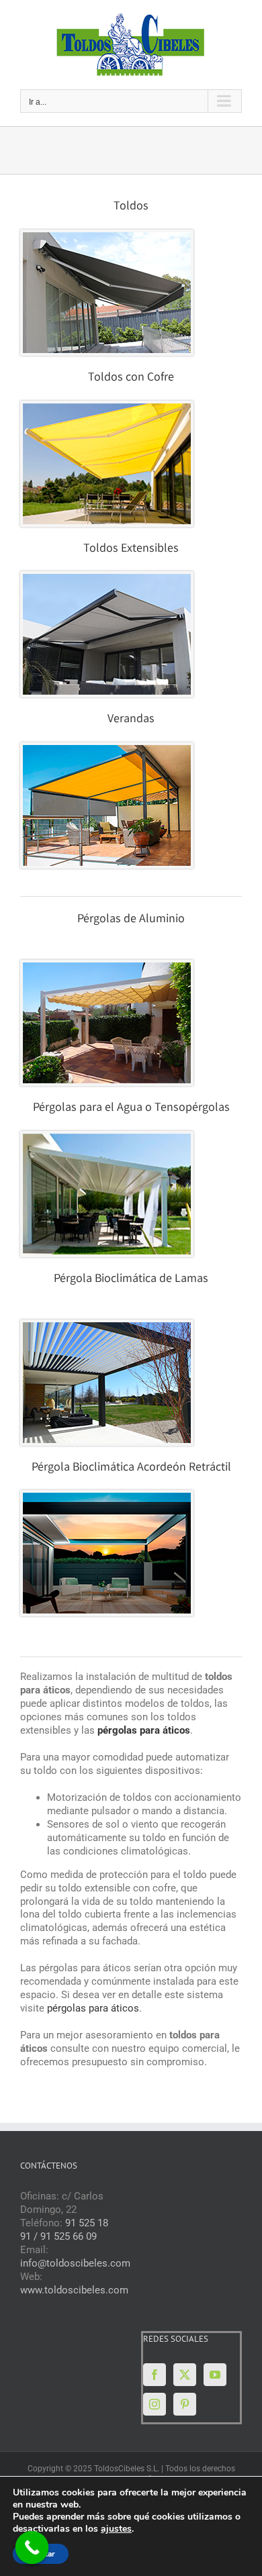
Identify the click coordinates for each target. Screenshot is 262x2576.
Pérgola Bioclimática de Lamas (131, 1279)
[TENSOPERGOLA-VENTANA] (107, 1138)
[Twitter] (185, 2375)
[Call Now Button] (32, 2548)
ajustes (116, 2529)
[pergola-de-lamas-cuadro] (107, 1327)
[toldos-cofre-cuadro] (107, 408)
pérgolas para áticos (93, 2008)
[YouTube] (215, 2375)
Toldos (131, 207)
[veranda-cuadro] (107, 750)
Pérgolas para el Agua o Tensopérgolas (131, 1108)
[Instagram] (155, 2404)
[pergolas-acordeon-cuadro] (107, 1497)
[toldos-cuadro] (107, 237)
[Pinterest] (185, 2404)
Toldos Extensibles (131, 549)
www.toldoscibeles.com (74, 2290)
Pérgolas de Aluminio (131, 920)
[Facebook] (155, 2375)
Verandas (131, 720)
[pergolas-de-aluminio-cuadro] (107, 967)
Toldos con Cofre (131, 378)
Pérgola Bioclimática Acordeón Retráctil (131, 1468)
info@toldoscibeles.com (75, 2263)
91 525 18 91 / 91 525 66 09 (64, 2230)
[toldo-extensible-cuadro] (107, 579)
